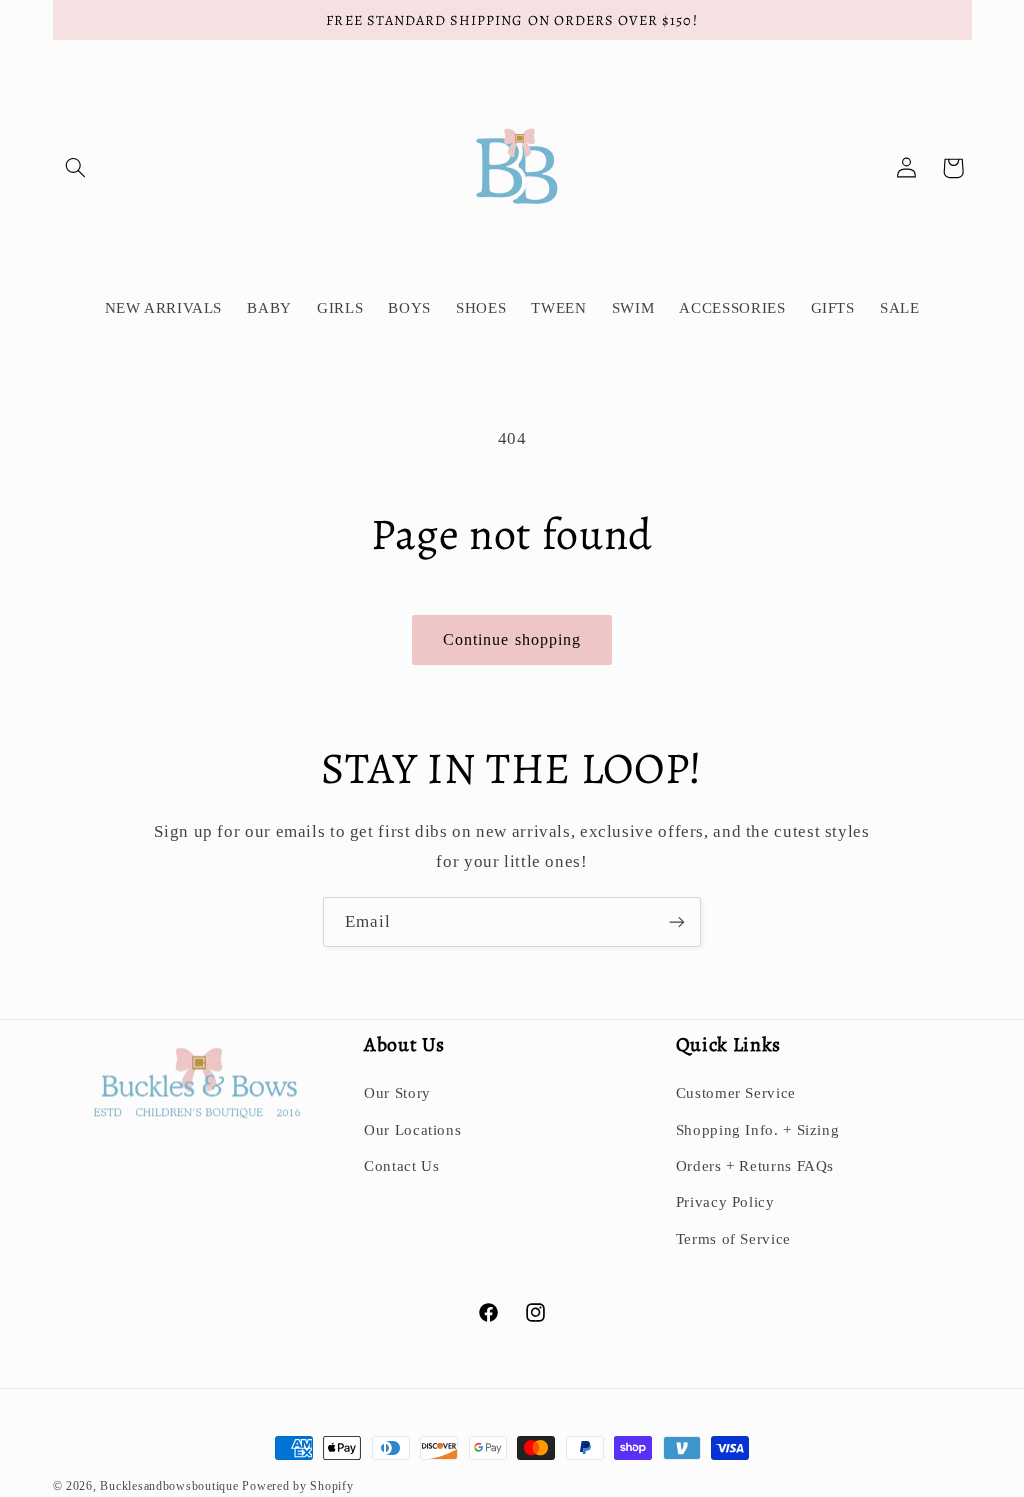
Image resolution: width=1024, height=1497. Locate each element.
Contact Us (401, 1166)
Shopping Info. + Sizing (758, 1130)
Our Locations (412, 1130)
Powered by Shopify (297, 1486)
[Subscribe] (677, 921)
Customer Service (736, 1093)
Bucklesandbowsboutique (169, 1486)
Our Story (397, 1093)
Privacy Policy (725, 1202)
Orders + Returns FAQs (755, 1166)
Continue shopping (512, 639)
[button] (76, 168)
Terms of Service (733, 1239)
